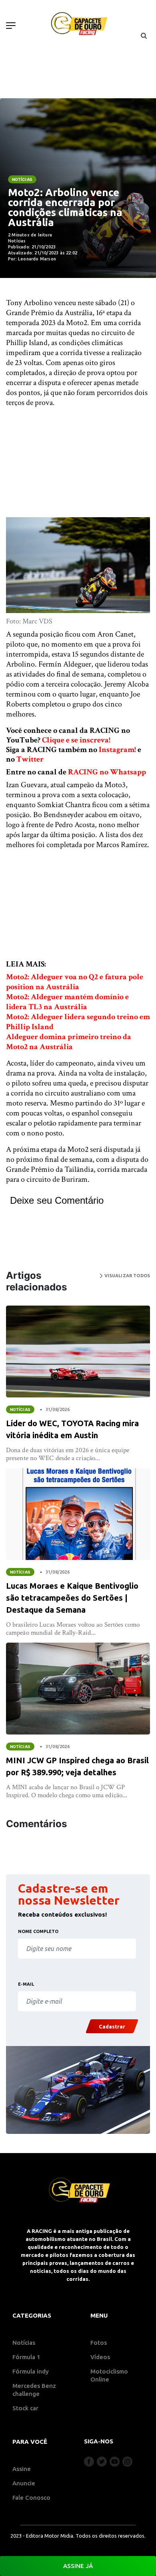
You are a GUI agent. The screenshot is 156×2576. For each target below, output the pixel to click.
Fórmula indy (31, 2371)
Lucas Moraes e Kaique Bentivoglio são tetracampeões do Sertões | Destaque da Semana (72, 1598)
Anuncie (24, 2483)
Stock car (25, 2408)
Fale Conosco (31, 2498)
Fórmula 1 (26, 2357)
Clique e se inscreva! (76, 740)
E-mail (26, 1984)
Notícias (22, 179)
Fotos (99, 2343)
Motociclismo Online (109, 2375)
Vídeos (100, 2357)
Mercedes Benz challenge (34, 2390)
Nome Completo (38, 1931)
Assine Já (78, 2566)
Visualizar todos (126, 1276)
